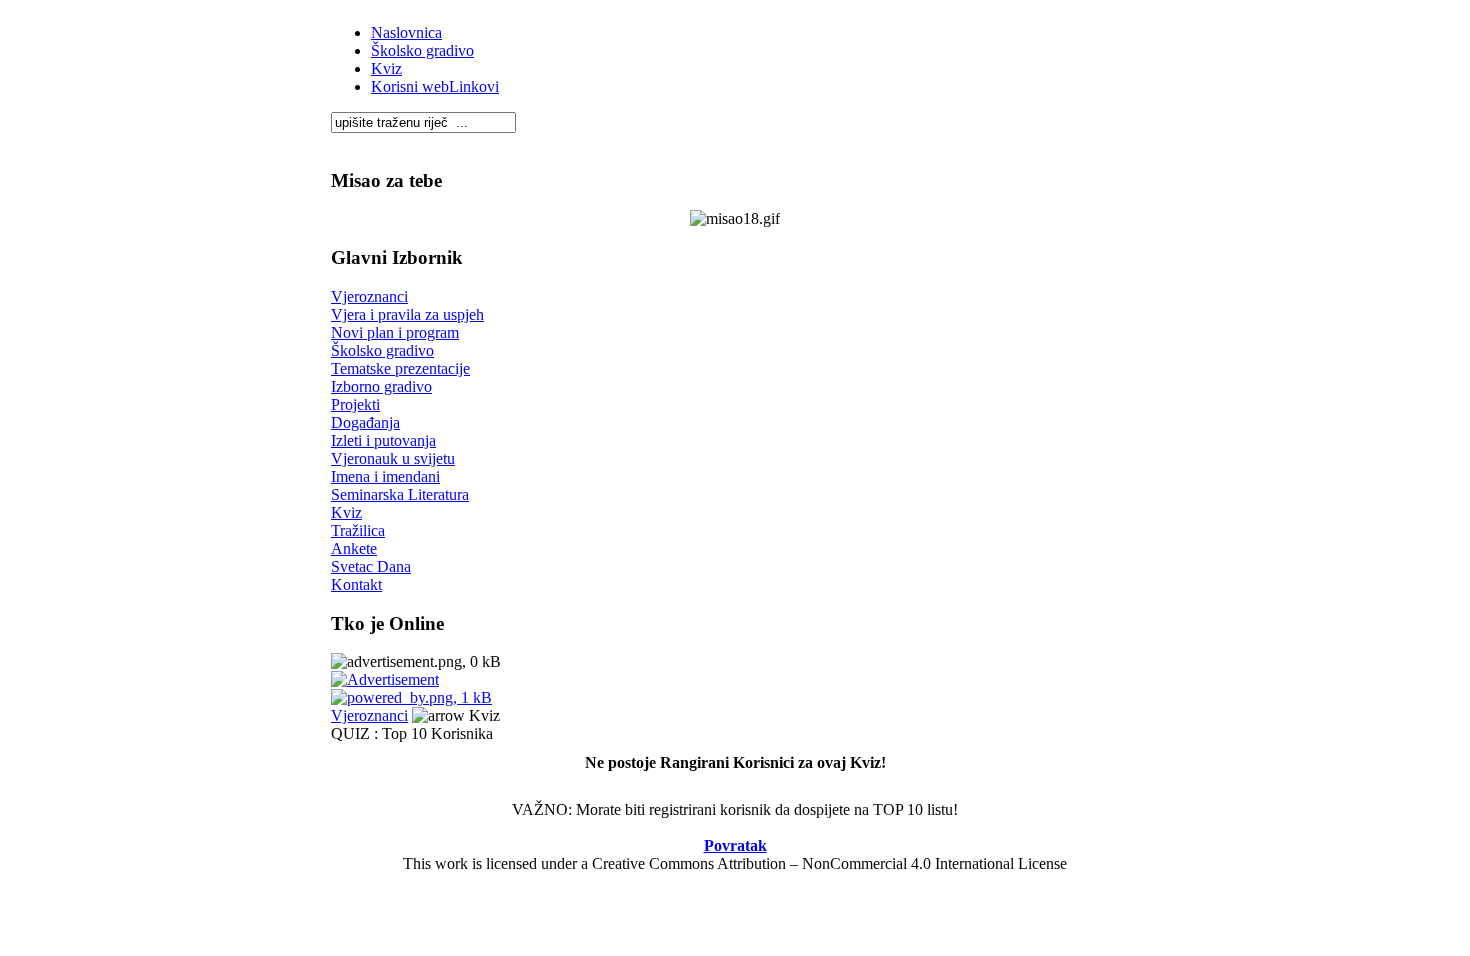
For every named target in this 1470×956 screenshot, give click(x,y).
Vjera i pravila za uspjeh (407, 314)
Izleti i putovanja (383, 440)
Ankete (354, 548)
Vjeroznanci (369, 296)
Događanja (365, 422)
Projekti (355, 404)
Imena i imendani (385, 476)
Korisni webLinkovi (435, 86)
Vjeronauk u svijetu (393, 458)
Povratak (735, 845)
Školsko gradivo (422, 50)
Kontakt (356, 584)
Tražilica (358, 530)
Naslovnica (406, 32)
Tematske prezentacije (400, 368)
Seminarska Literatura (400, 494)
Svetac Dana (371, 566)
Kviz (386, 68)
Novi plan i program (395, 332)
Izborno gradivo (381, 386)
